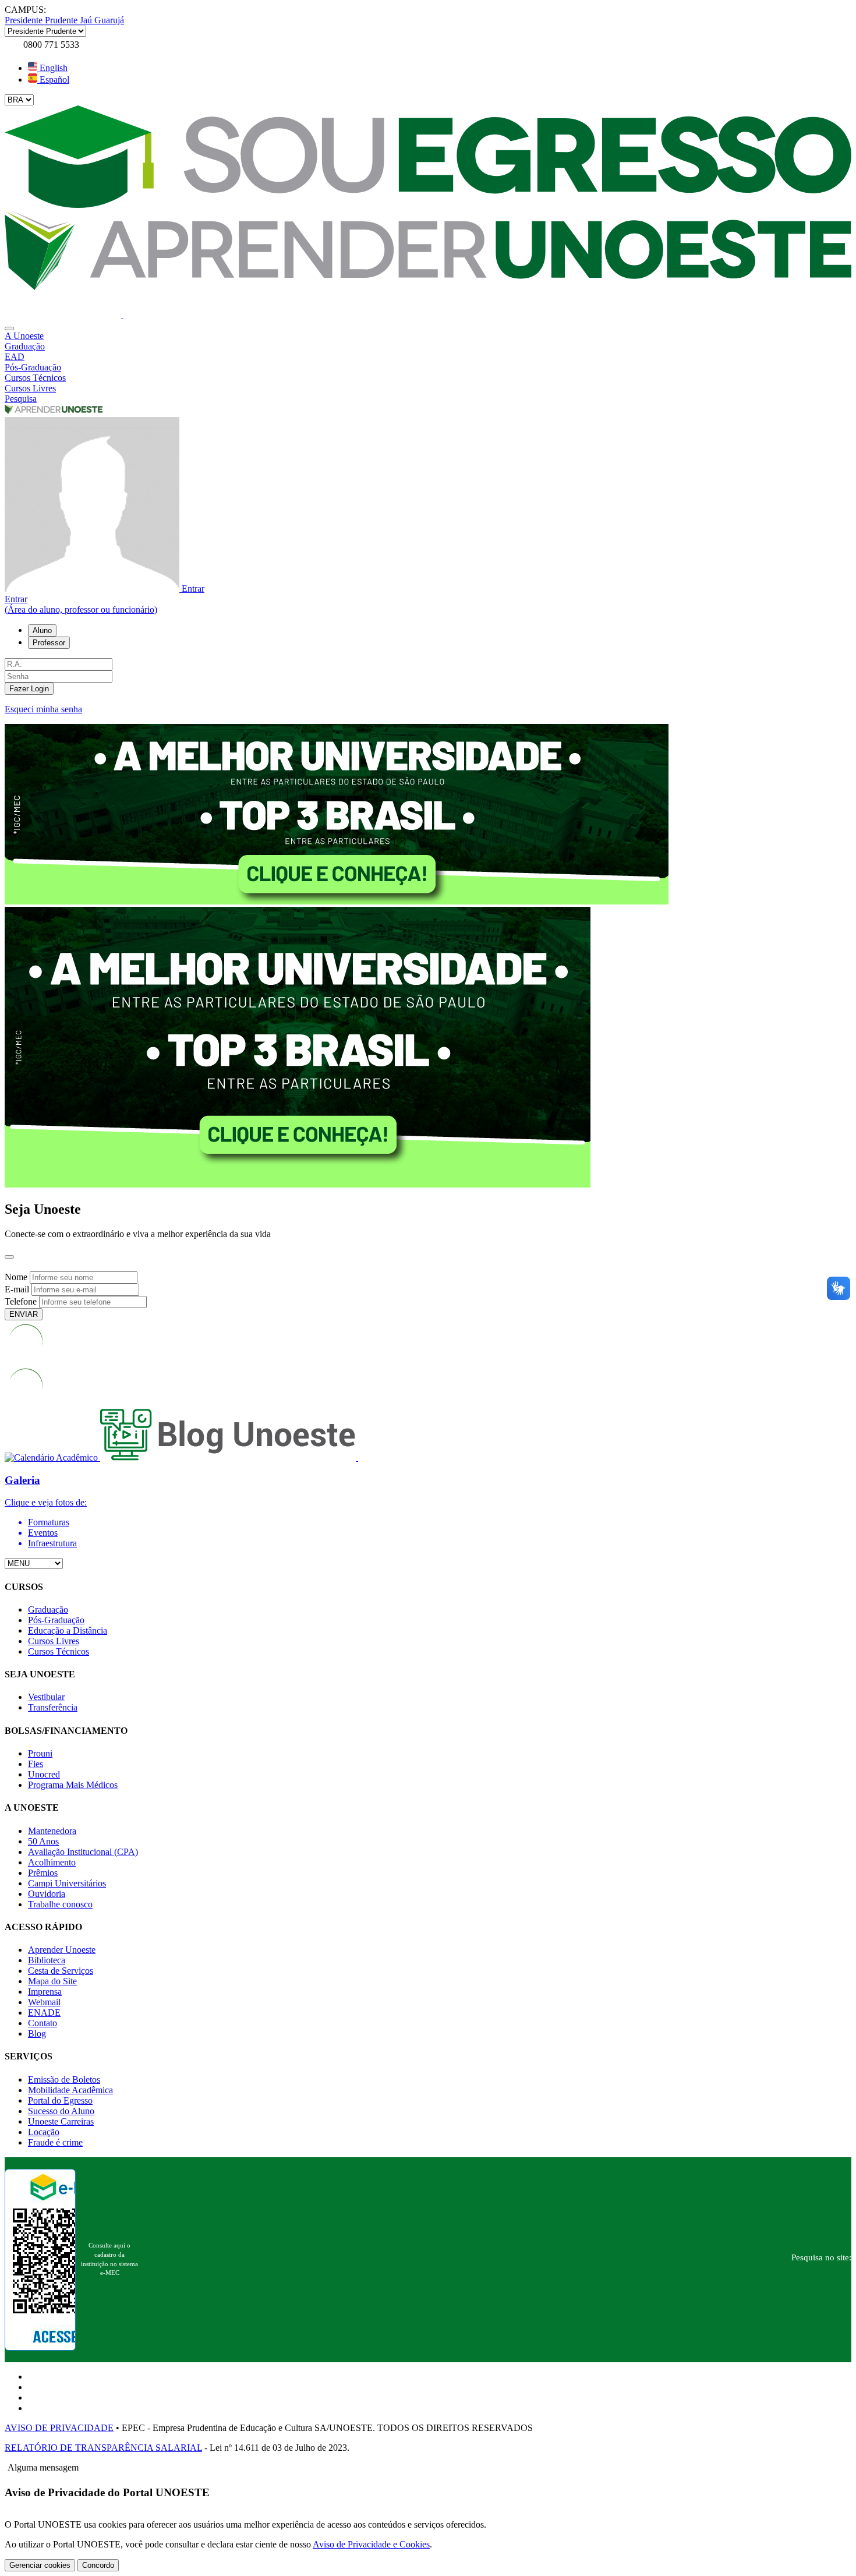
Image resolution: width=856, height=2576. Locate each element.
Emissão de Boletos (64, 2079)
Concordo (98, 2565)
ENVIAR (24, 1314)
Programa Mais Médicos (73, 1785)
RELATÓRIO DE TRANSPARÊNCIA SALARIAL (103, 2448)
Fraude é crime (55, 2142)
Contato (43, 2023)
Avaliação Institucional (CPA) (83, 1852)
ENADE (44, 2013)
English (52, 68)
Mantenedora (52, 1831)
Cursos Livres (54, 1641)
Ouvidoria (47, 1894)
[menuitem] (428, 336)
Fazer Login (29, 689)
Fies (36, 1764)
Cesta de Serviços (61, 1971)
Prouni (40, 1753)
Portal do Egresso (60, 2100)
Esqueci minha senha (43, 709)
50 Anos (43, 1841)
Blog (37, 2033)
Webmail (44, 2002)
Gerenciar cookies (40, 2565)
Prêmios (43, 1873)
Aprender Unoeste (62, 1950)
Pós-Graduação (56, 1620)
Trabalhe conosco (60, 1904)
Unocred (44, 1774)
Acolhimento (52, 1862)
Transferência (53, 1707)
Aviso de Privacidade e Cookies (371, 2544)
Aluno (42, 630)
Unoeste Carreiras (61, 2121)
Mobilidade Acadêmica (70, 2090)
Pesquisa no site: (821, 2257)
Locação (44, 2132)
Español (53, 79)
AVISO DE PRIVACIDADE (59, 2428)
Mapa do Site (52, 1981)
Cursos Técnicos (59, 1651)
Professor (49, 643)
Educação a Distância (68, 1630)
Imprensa (45, 1992)
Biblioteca (47, 1960)
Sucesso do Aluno (61, 2111)
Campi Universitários (67, 1883)
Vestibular (46, 1697)
